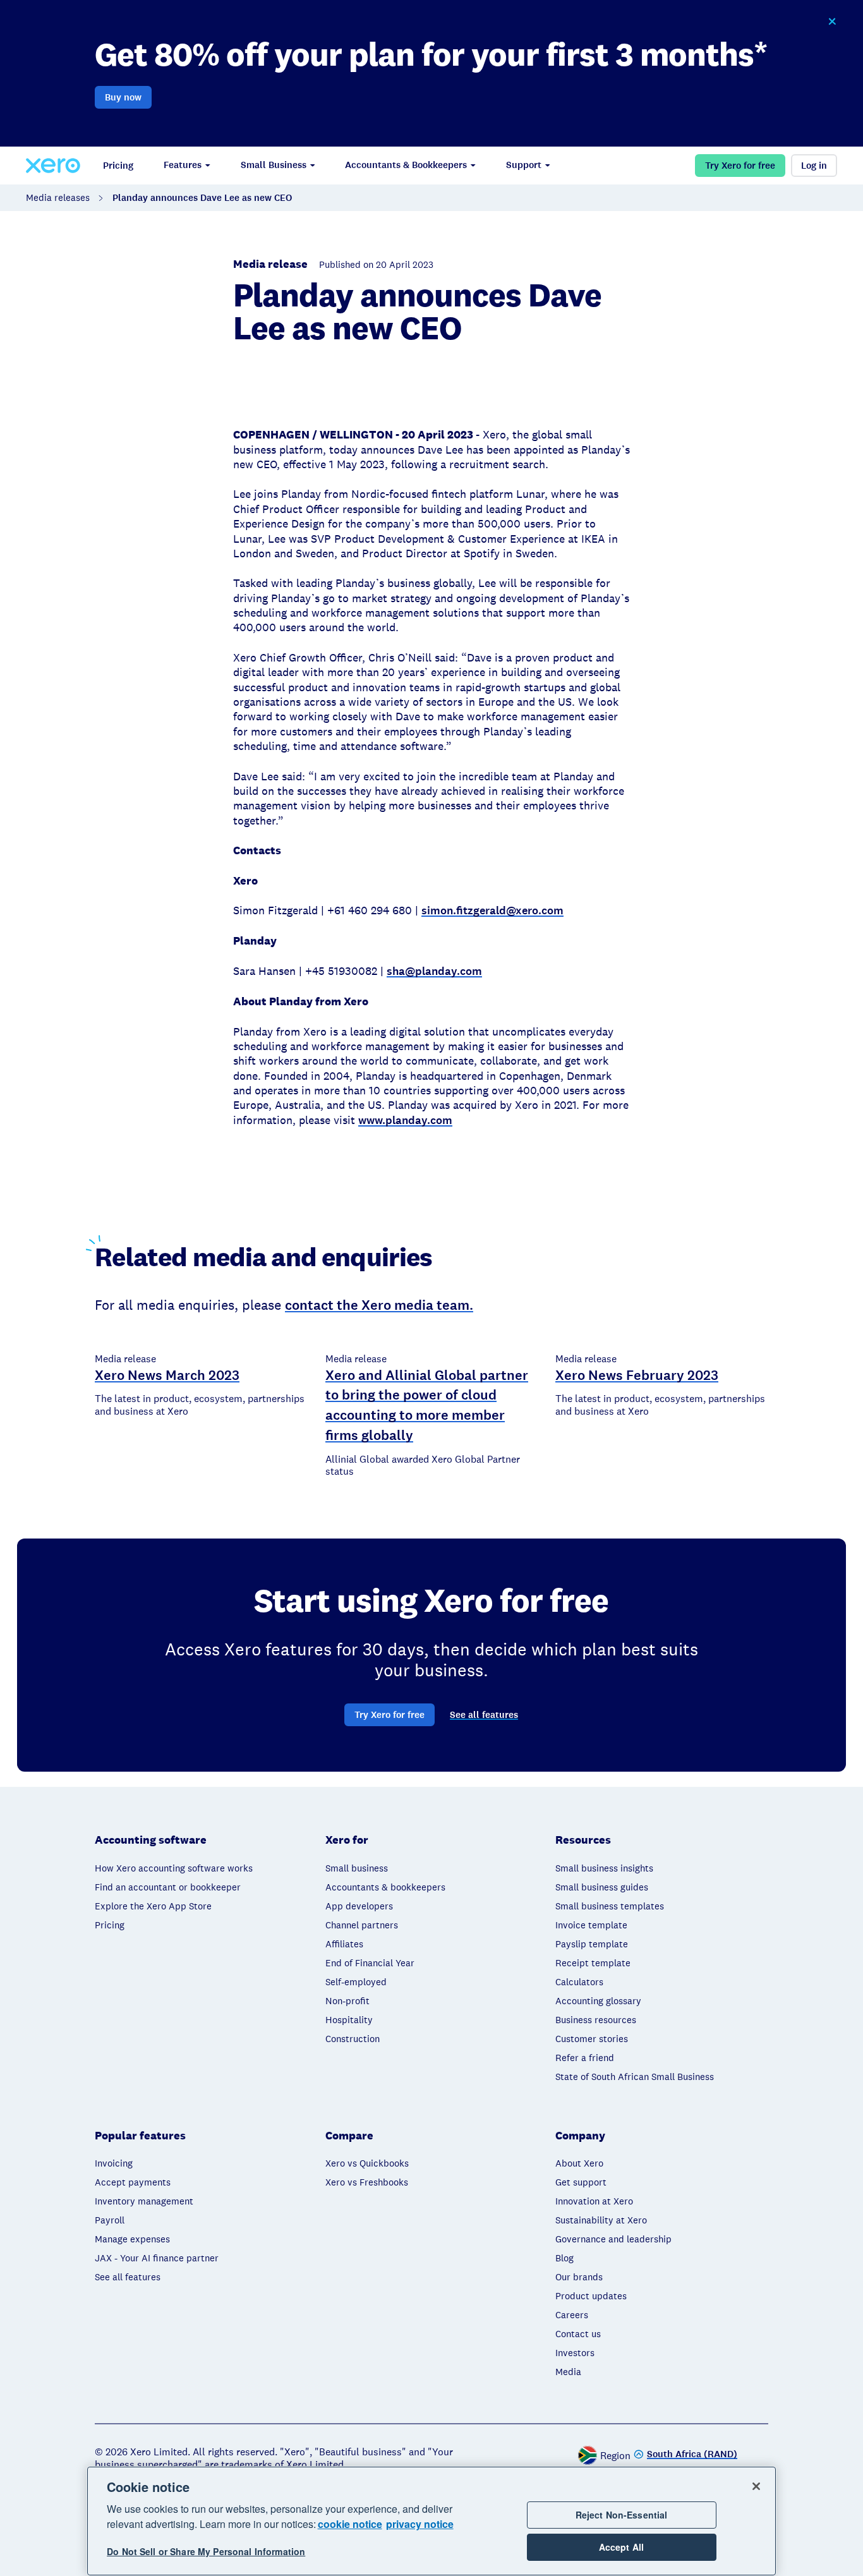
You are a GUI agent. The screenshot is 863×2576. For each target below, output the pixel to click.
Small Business (274, 165)
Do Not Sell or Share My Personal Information (206, 2552)
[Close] (756, 2486)
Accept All (621, 2547)
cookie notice (350, 2524)
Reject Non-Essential (622, 2515)
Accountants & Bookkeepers (406, 165)
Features (183, 165)
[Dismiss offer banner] (832, 21)
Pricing (118, 166)
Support (524, 165)
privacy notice (420, 2524)
